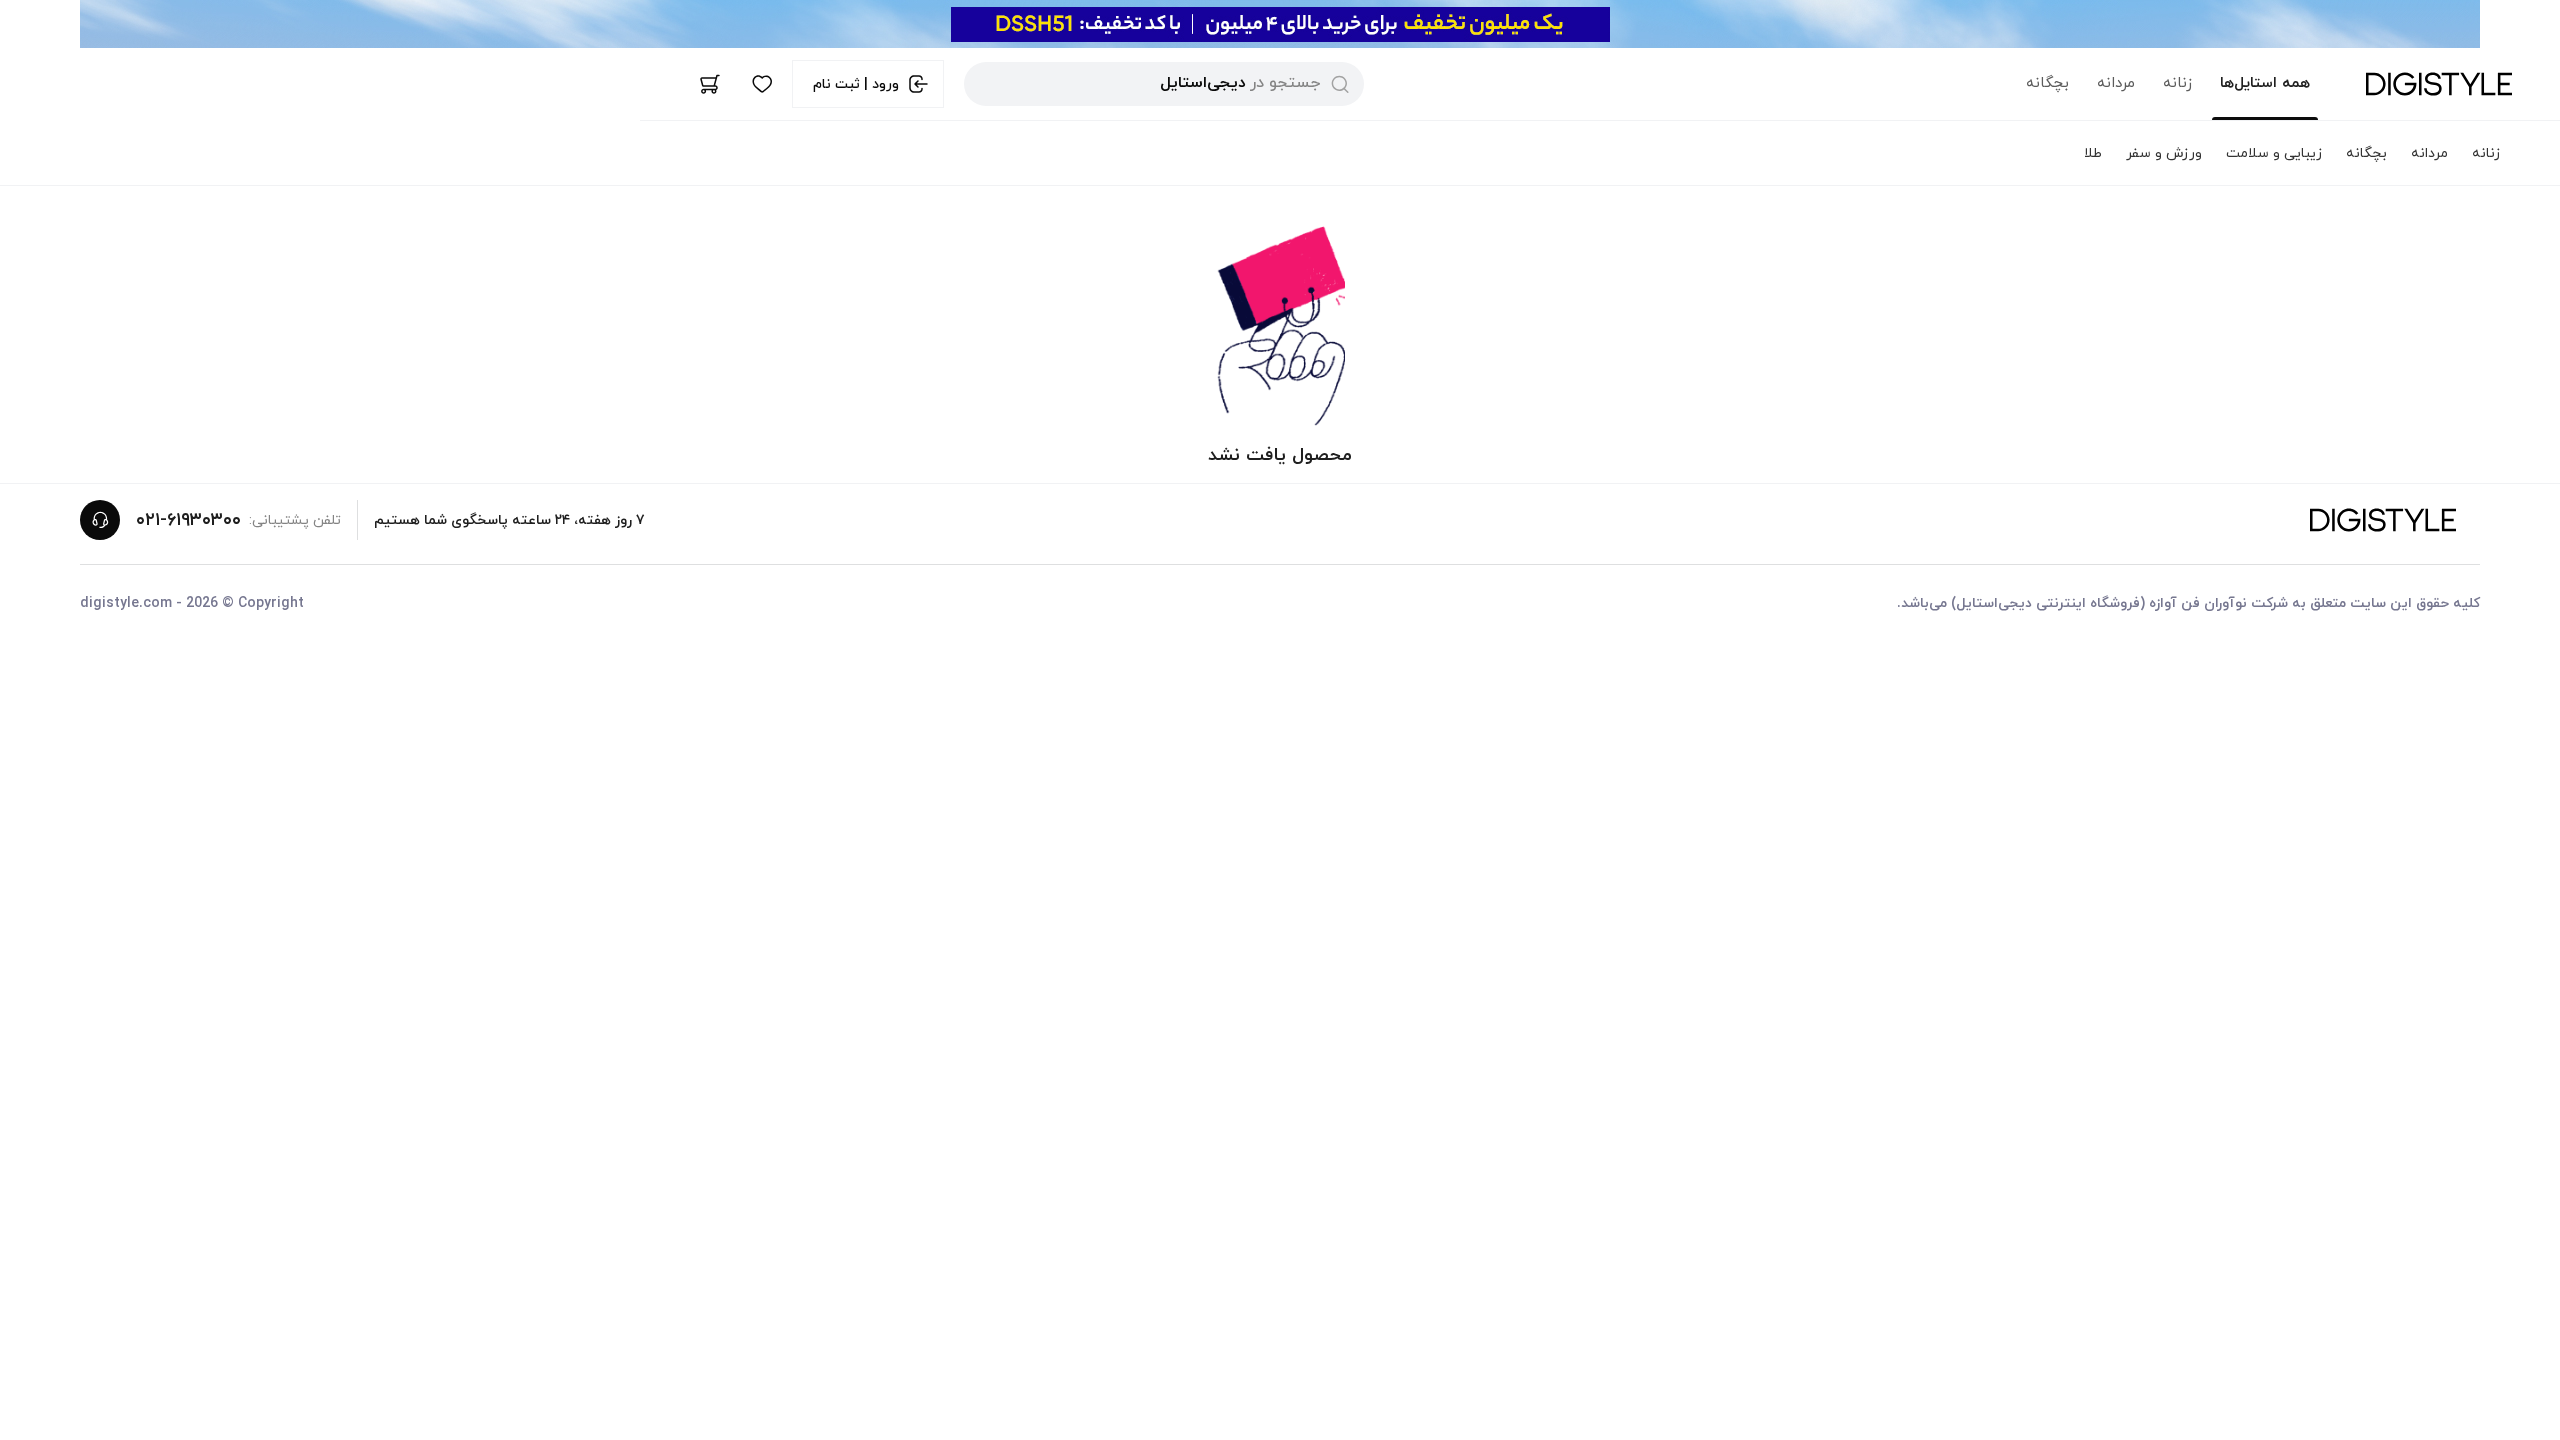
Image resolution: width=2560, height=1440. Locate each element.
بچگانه (2047, 83)
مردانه (2116, 83)
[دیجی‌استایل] (2439, 84)
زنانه (2177, 83)
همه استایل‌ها (2265, 83)
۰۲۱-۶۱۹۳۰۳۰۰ (188, 520)
